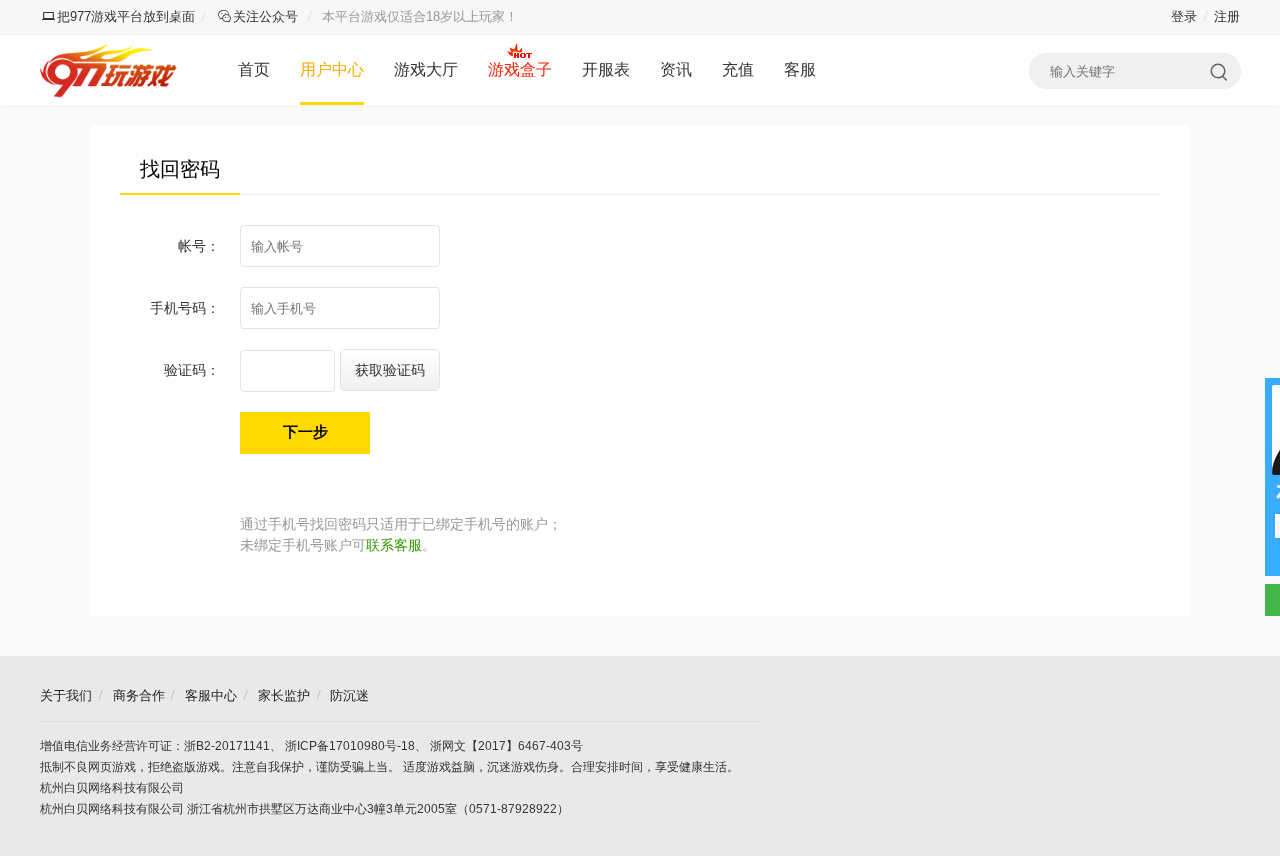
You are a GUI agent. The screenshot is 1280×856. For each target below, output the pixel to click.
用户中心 (332, 69)
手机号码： (185, 308)
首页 (254, 69)
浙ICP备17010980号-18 (350, 746)
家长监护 (284, 695)
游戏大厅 (426, 69)
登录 (1184, 16)
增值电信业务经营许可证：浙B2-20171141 (155, 746)
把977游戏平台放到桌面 (126, 16)
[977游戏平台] (111, 70)
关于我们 (66, 695)
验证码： (192, 370)
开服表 (606, 69)
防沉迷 (349, 695)
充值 (738, 69)
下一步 (305, 431)
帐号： (199, 246)
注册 (1227, 16)
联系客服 (394, 545)
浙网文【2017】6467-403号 (506, 746)
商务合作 (139, 695)
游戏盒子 (520, 69)
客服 (800, 69)
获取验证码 (390, 370)
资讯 (676, 69)
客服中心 (211, 695)
